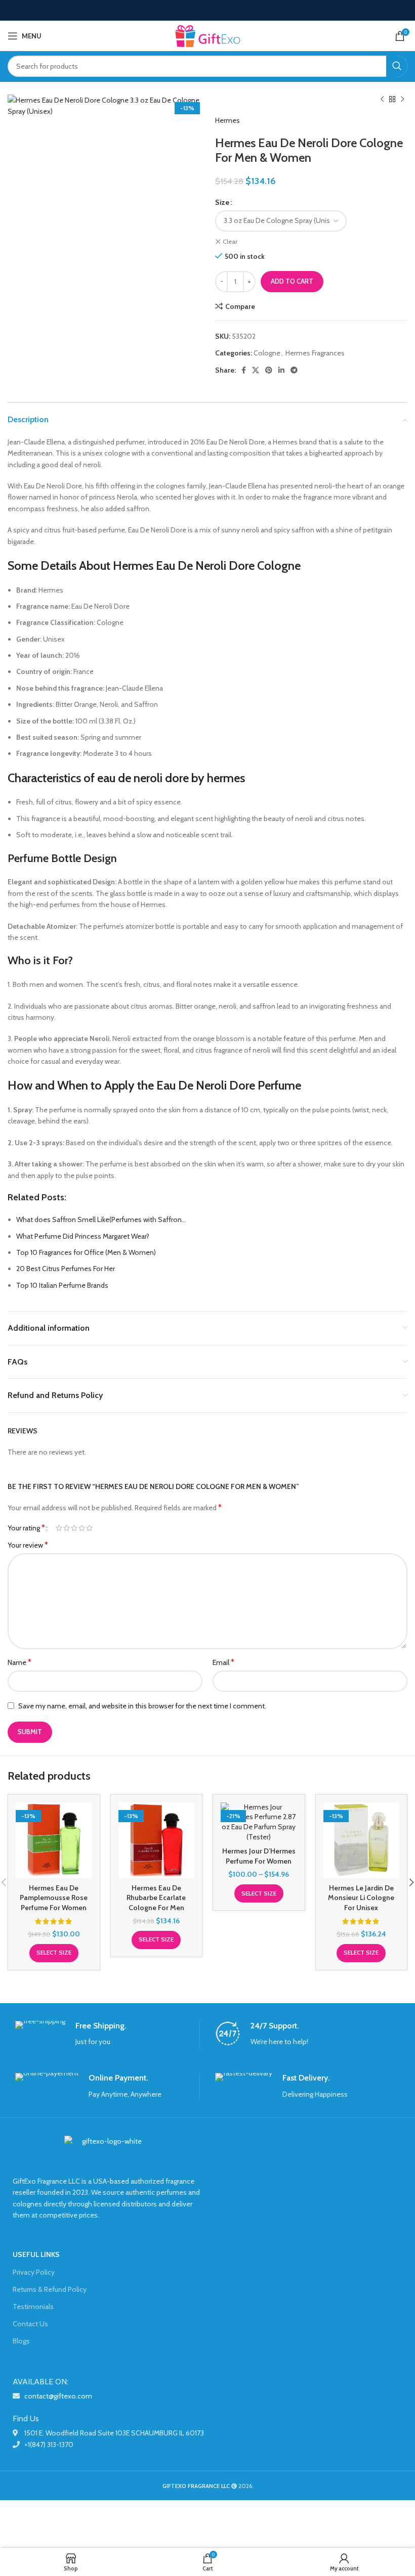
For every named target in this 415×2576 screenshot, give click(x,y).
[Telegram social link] (294, 370)
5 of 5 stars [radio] (89, 1528)
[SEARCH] (397, 66)
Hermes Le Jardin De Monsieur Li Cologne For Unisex (361, 1898)
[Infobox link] (107, 2034)
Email (223, 1662)
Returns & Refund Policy (50, 2289)
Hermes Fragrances (315, 353)
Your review (28, 1545)
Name (19, 1662)
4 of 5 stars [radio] (82, 1528)
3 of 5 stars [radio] (74, 1528)
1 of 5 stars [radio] (59, 1528)
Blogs (21, 2341)
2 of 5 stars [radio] (67, 1528)
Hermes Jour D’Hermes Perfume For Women (259, 1856)
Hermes (227, 120)
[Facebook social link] (244, 370)
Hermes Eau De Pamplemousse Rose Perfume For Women (54, 1898)
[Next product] (402, 100)
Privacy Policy (34, 2272)
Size (222, 202)
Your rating (26, 1528)
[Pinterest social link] (269, 370)
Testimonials (33, 2307)
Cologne (267, 353)
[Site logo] (207, 35)
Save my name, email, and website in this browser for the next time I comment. (142, 1706)
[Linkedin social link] (281, 370)
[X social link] (256, 370)
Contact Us (30, 2324)
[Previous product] (382, 100)
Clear (230, 241)
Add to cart (292, 281)
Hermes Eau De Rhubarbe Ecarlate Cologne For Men (156, 1898)
